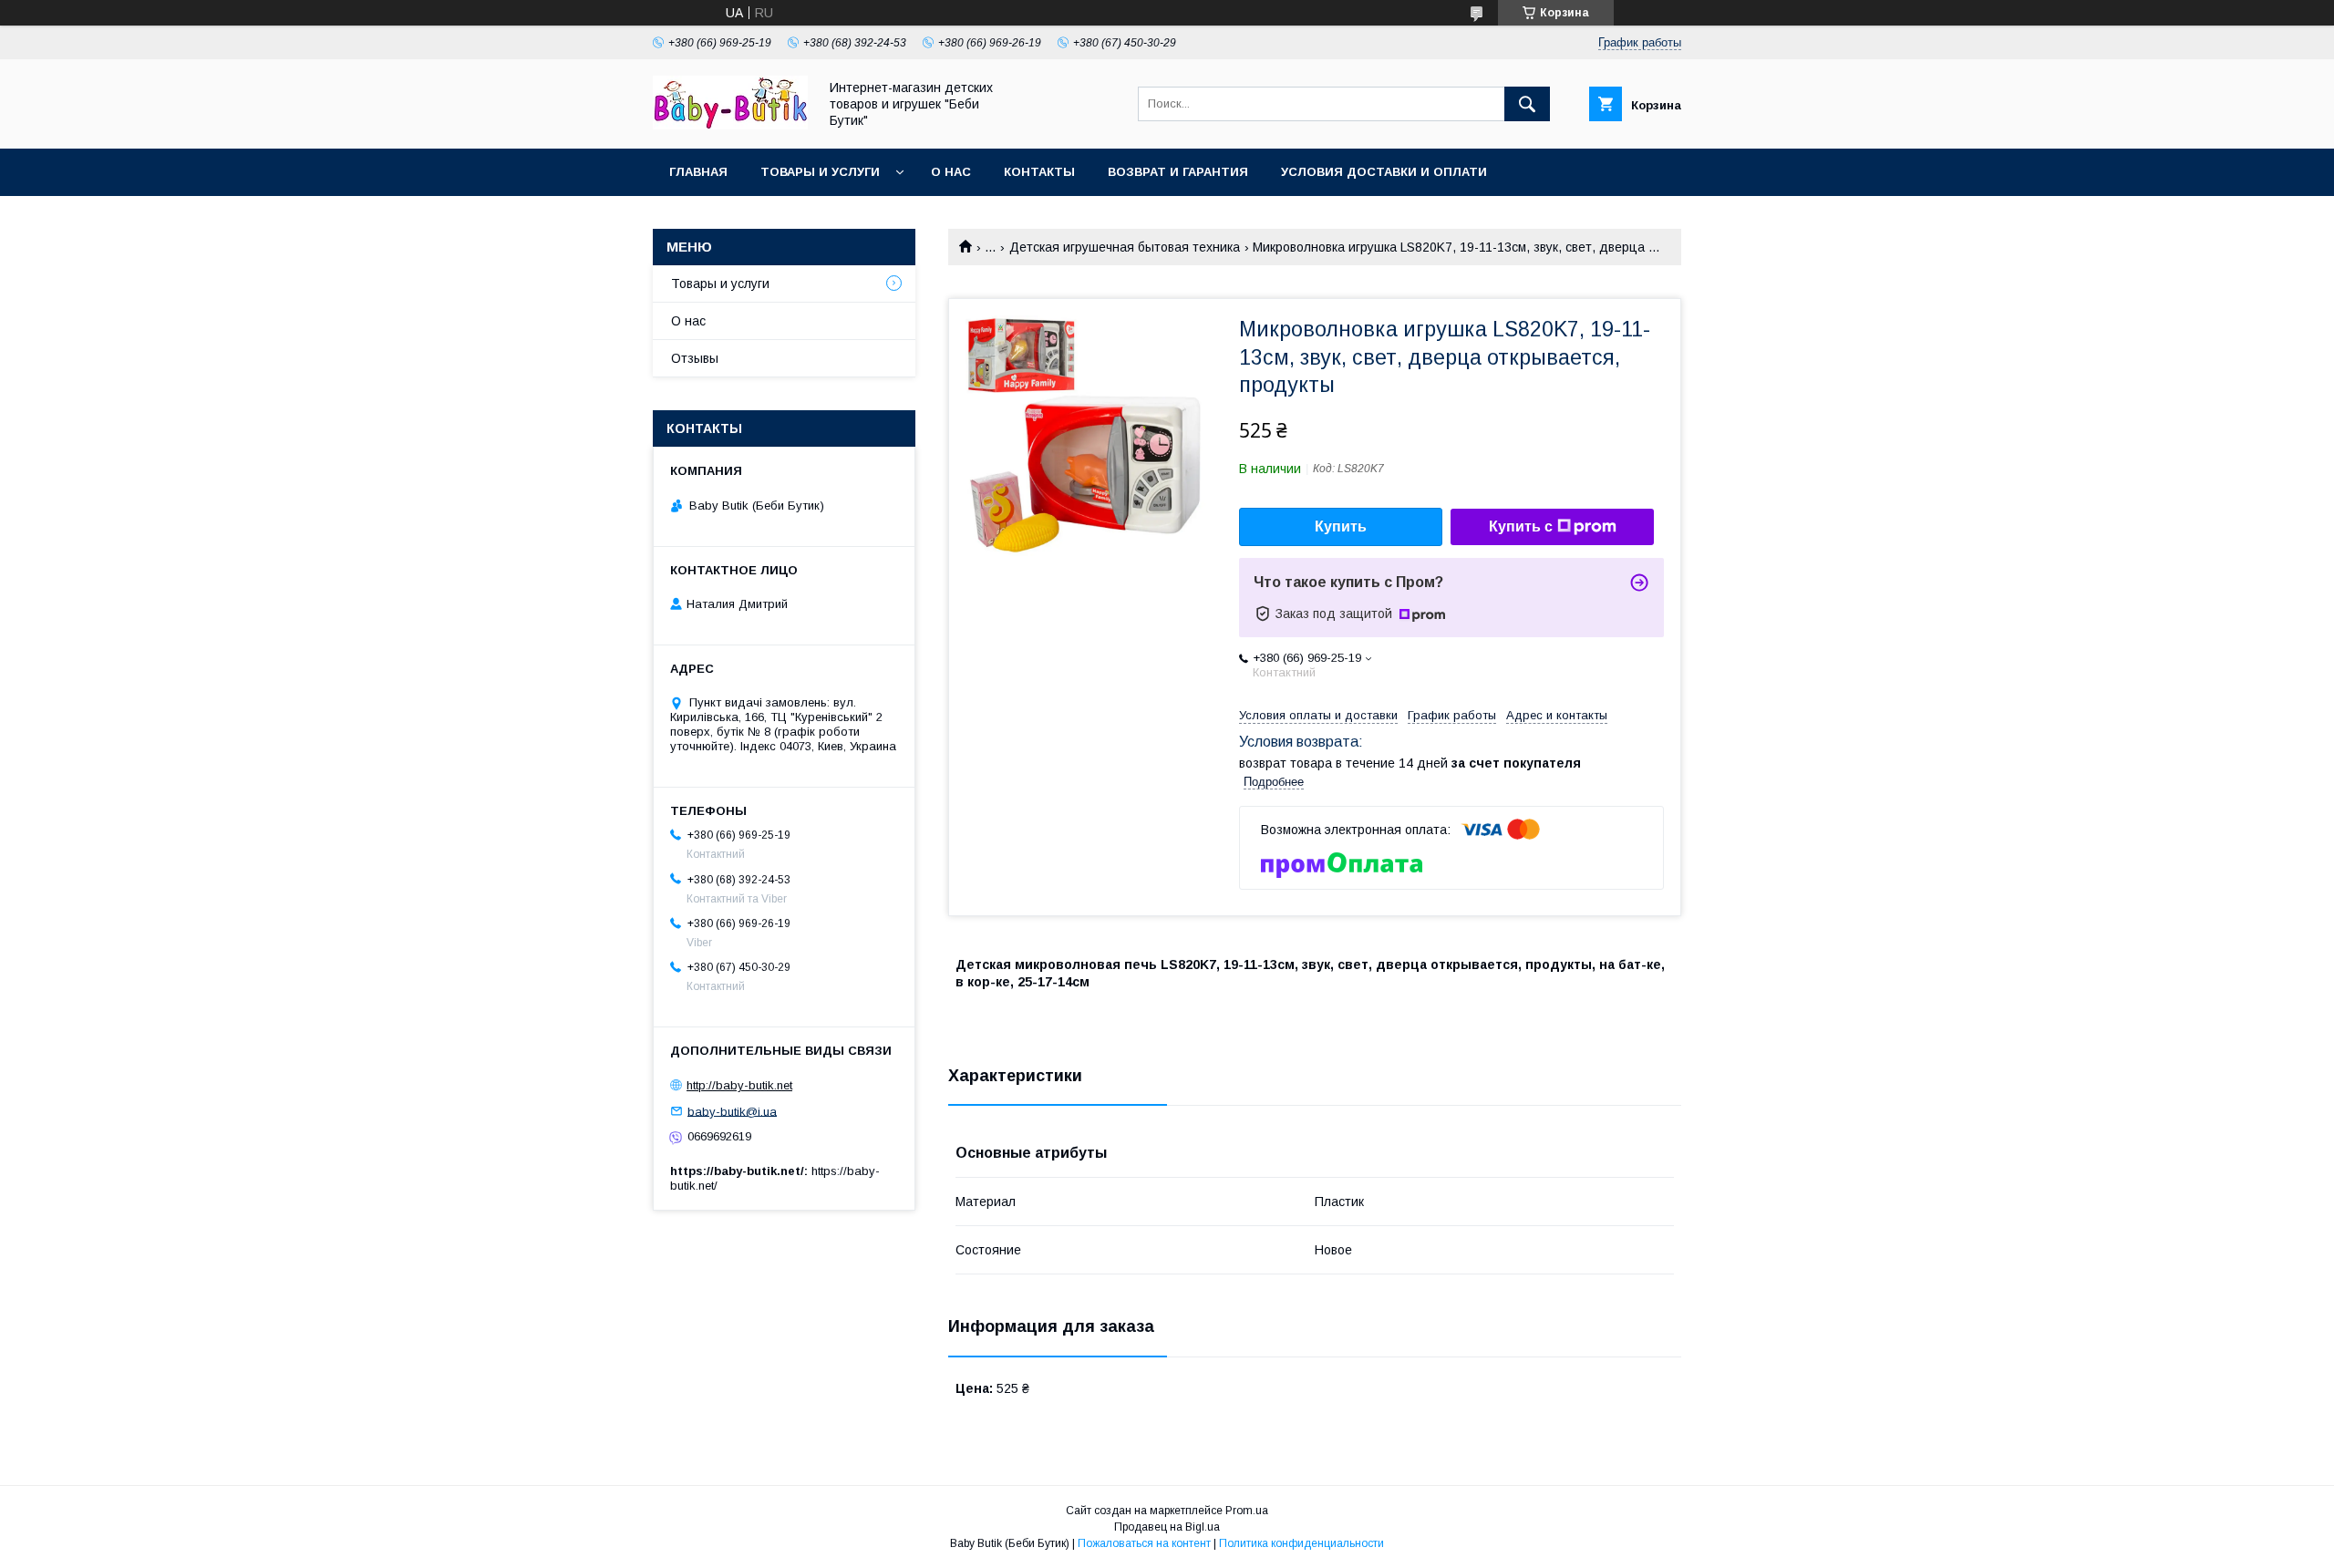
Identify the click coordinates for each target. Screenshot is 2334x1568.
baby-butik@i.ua (732, 1111)
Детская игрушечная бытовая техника (1125, 247)
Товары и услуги (820, 172)
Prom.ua (1247, 1511)
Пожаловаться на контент (1144, 1543)
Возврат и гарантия (1178, 172)
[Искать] (1527, 104)
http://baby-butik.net (739, 1085)
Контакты (1039, 172)
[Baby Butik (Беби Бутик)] (730, 125)
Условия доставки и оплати (1384, 172)
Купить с (1521, 526)
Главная (698, 172)
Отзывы (695, 358)
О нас (951, 172)
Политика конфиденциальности (1301, 1543)
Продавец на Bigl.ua (1167, 1527)
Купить (1341, 526)
